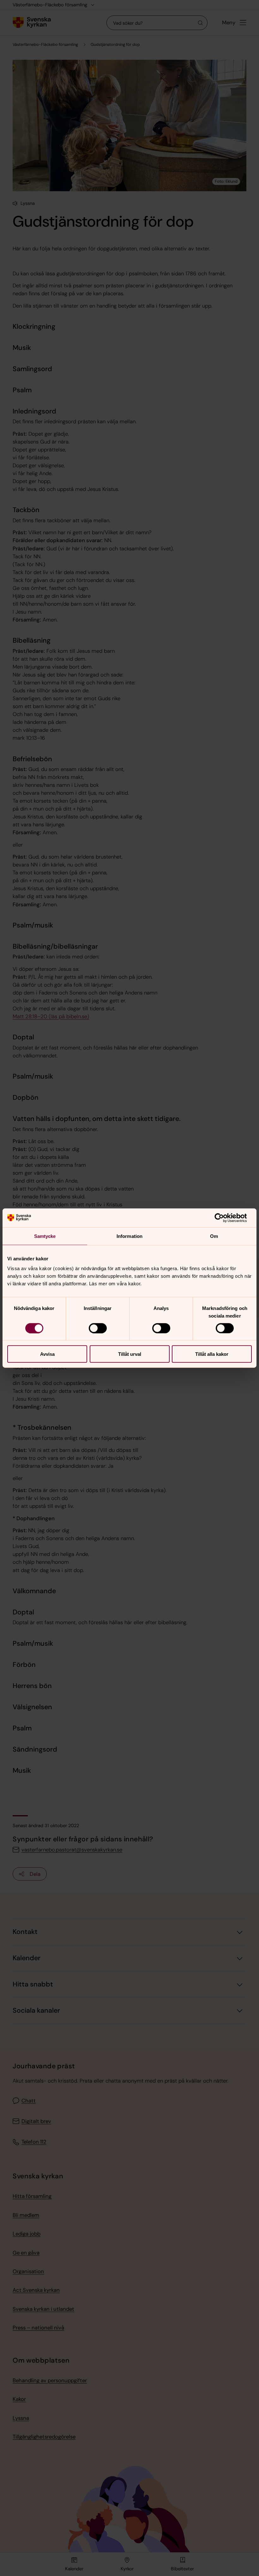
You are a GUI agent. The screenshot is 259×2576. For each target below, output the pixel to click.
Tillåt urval (130, 1354)
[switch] (98, 1328)
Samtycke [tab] (45, 1236)
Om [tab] (214, 1236)
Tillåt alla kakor (212, 1354)
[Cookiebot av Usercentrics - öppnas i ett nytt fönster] (224, 1218)
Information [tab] (129, 1236)
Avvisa (47, 1354)
